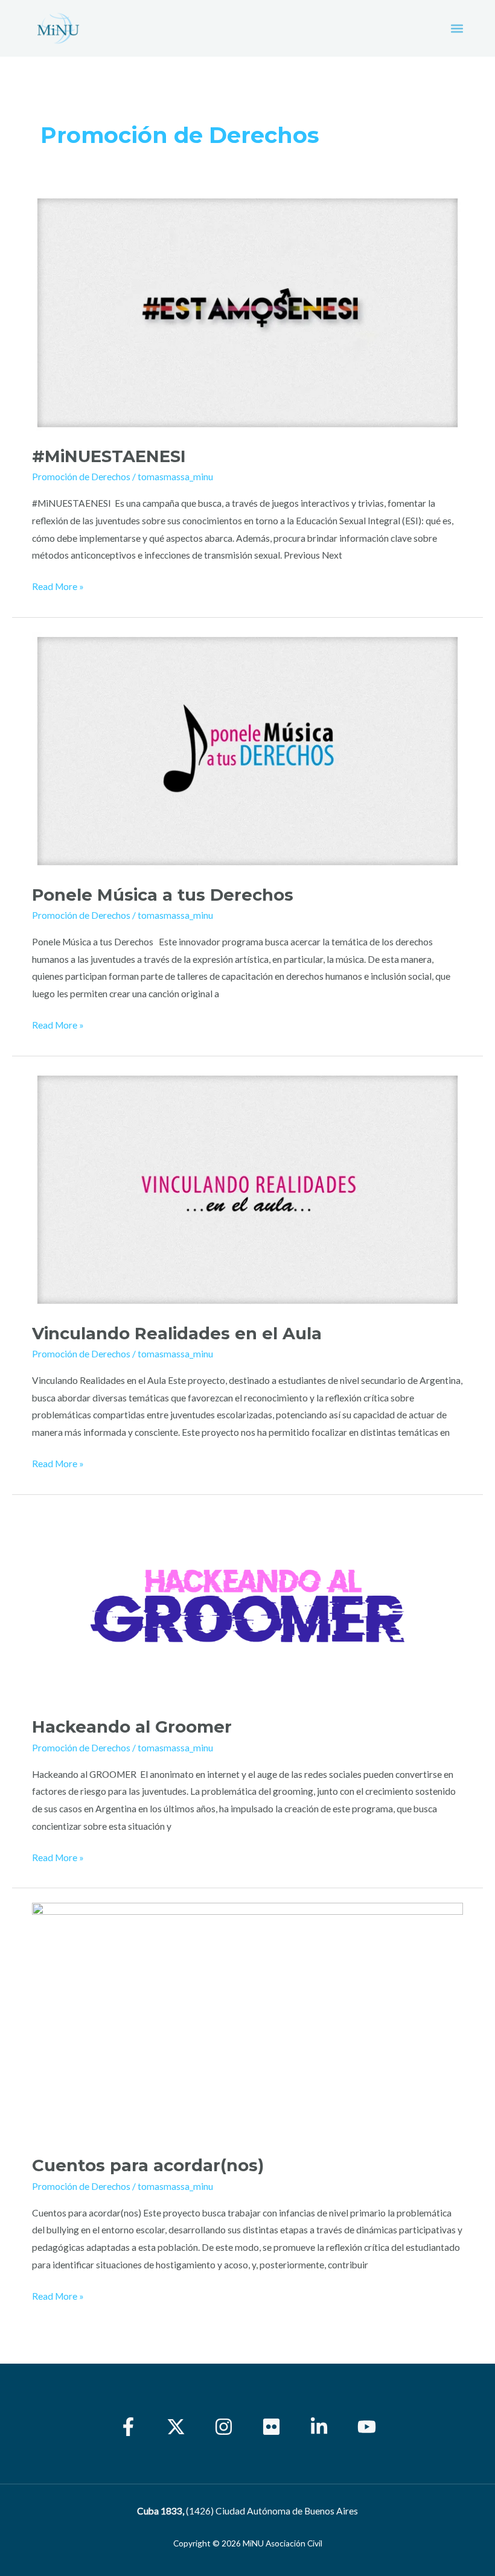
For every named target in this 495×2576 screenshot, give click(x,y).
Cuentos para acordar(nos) (148, 2165)
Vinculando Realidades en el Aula (177, 1334)
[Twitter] (176, 2427)
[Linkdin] (319, 2427)
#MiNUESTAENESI (109, 456)
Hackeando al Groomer (132, 1727)
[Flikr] (271, 2427)
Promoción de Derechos (81, 477)
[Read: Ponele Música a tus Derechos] (247, 750)
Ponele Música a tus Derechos (165, 895)
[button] (457, 29)
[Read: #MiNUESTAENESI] (247, 311)
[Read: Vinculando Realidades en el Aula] (247, 1188)
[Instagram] (224, 2427)
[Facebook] (128, 2427)
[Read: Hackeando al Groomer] (247, 1605)
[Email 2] (367, 2427)
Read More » (58, 585)
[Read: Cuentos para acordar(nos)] (247, 2021)
